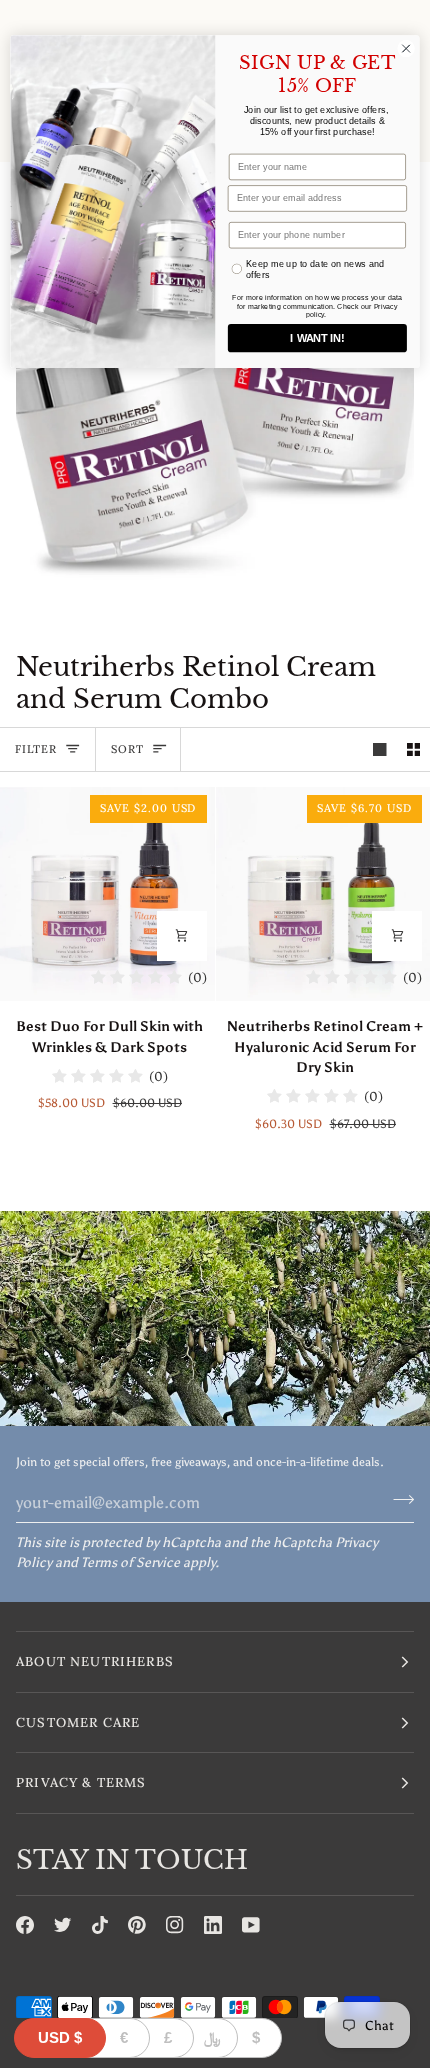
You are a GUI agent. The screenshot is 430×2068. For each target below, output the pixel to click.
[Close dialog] (406, 48)
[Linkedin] (213, 1925)
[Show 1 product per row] (380, 749)
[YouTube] (251, 1925)
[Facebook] (25, 1925)
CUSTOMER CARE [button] (78, 1722)
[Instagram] (175, 1925)
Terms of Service (130, 1562)
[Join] (397, 1500)
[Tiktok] (100, 1925)
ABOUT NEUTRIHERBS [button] (95, 1661)
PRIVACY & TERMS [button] (81, 1782)
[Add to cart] (182, 936)
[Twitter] (63, 1925)
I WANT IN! (317, 338)
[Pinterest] (137, 1925)
